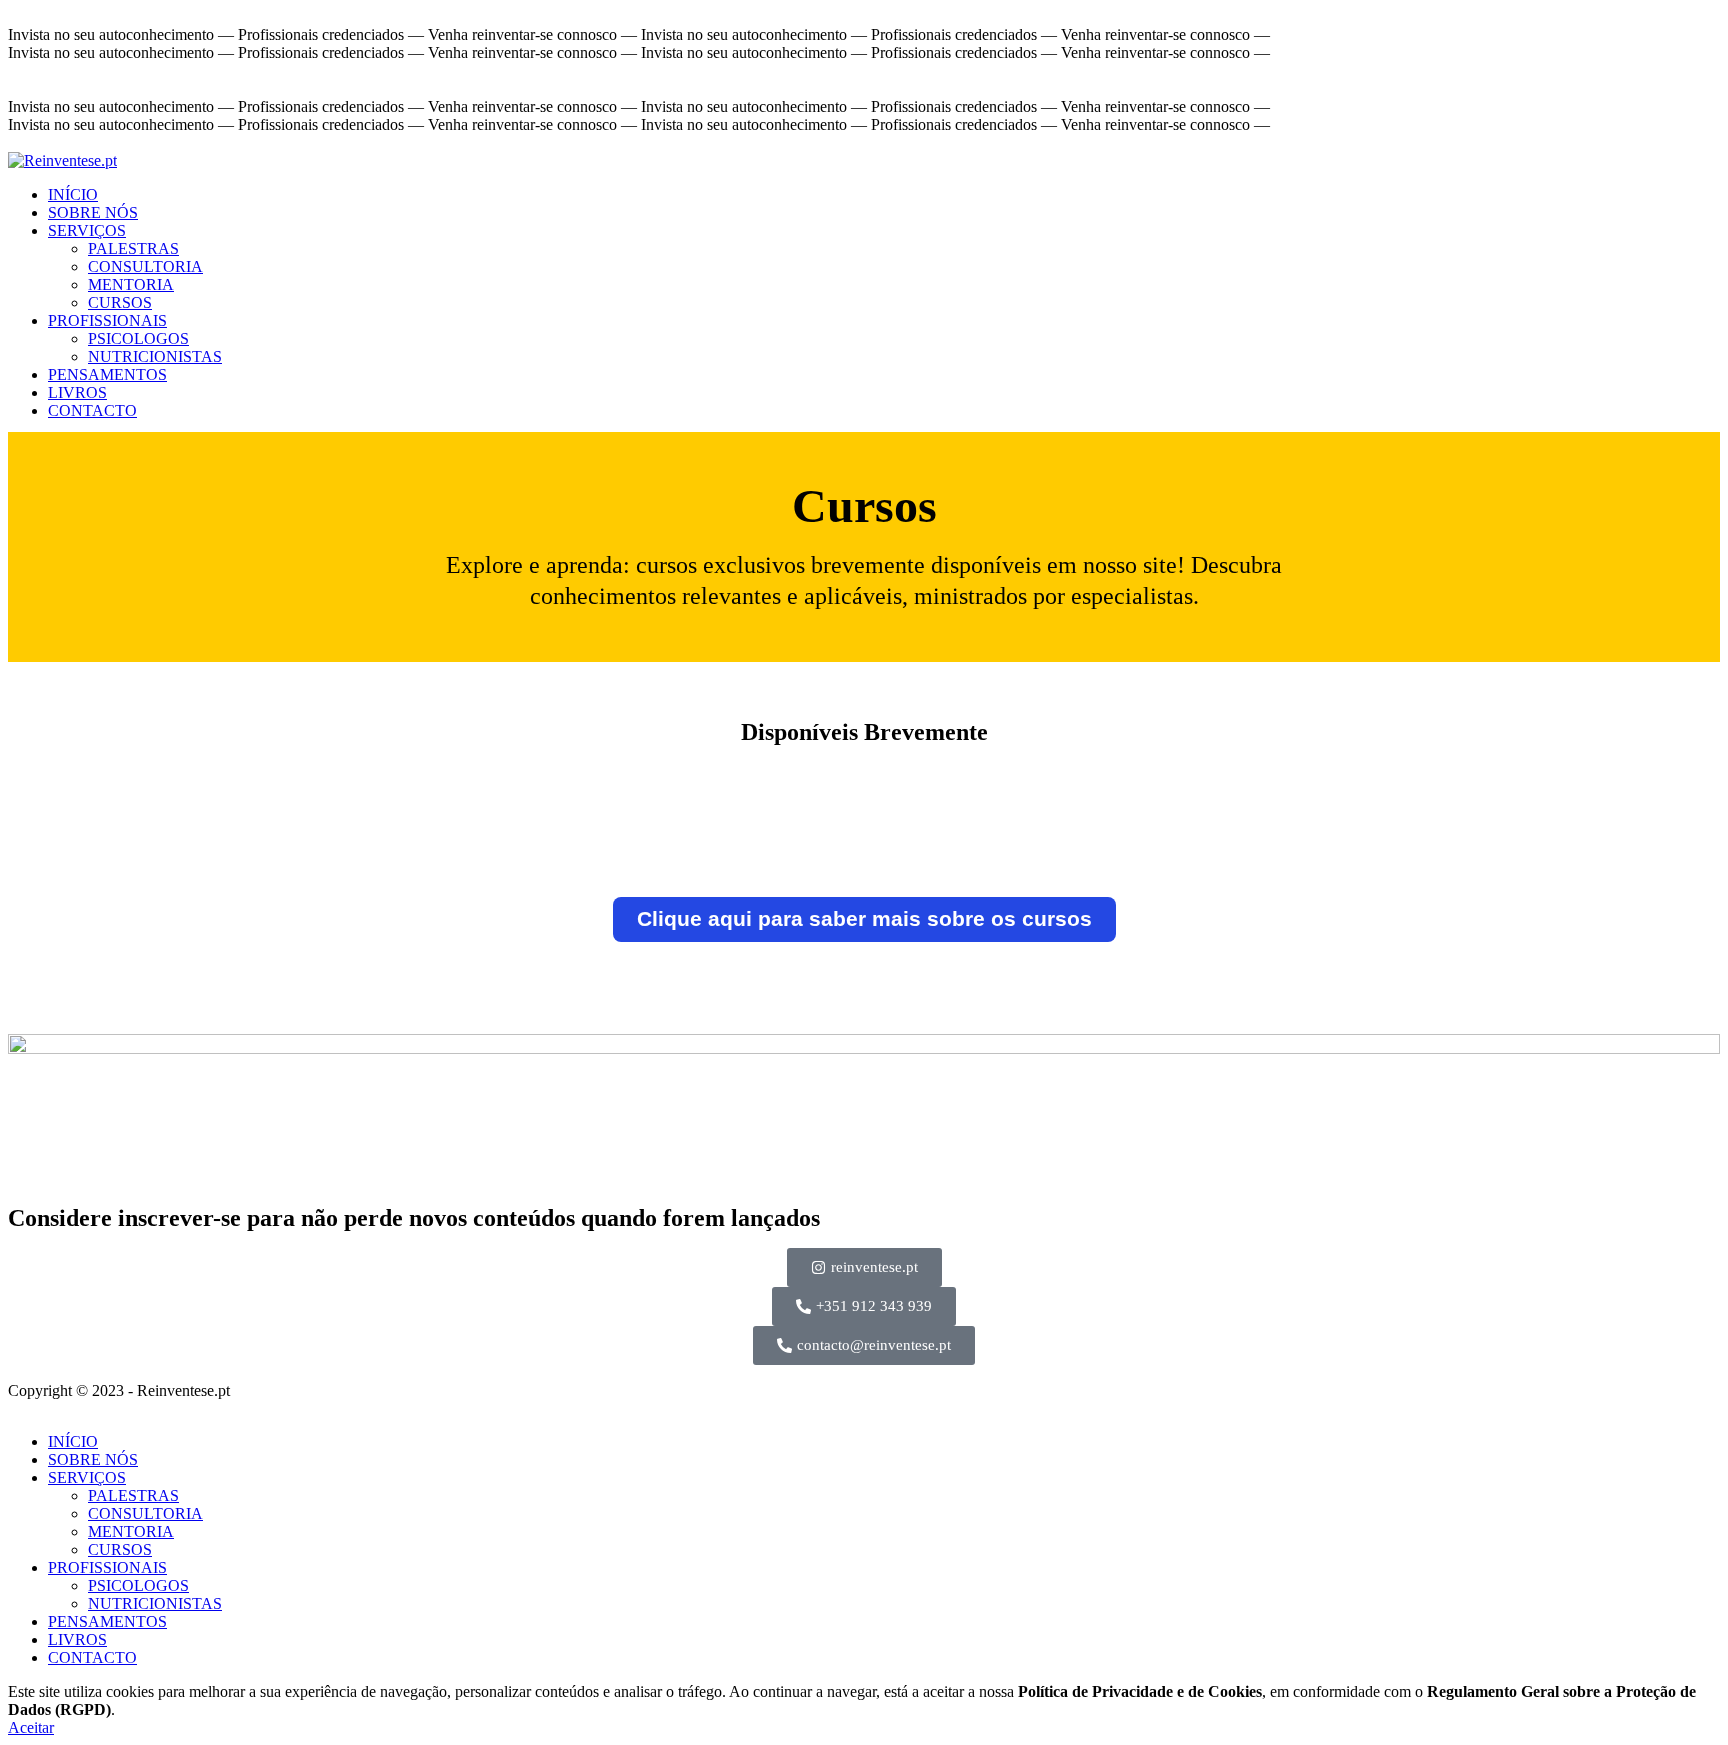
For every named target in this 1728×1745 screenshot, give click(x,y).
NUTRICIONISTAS (155, 356)
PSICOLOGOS (138, 338)
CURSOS (120, 302)
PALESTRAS (133, 248)
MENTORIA (131, 284)
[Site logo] (62, 160)
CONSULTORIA (145, 266)
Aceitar (31, 1727)
